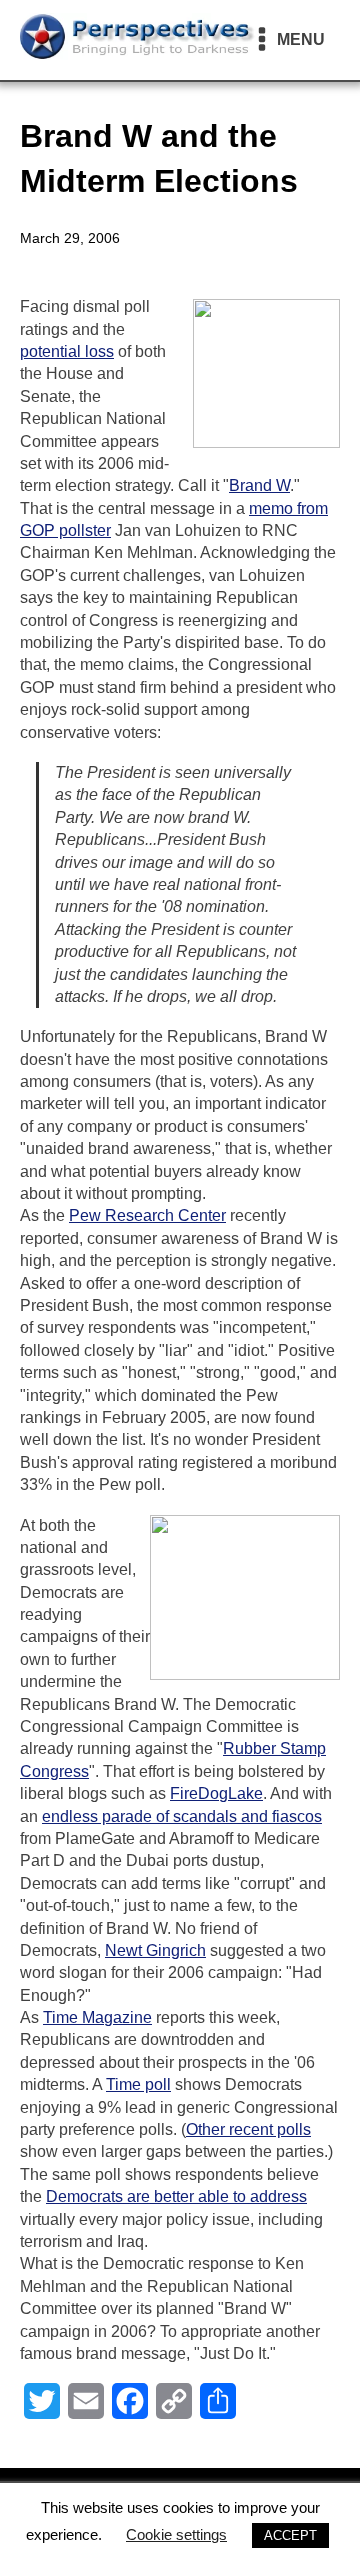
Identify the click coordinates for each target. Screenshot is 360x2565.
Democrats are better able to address (176, 2196)
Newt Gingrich (155, 1950)
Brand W (259, 485)
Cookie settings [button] (176, 2534)
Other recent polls (248, 2129)
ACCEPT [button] (290, 2535)
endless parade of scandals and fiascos (182, 1816)
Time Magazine (97, 2017)
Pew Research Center (147, 1215)
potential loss (67, 351)
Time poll (138, 2084)
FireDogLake (216, 1793)
